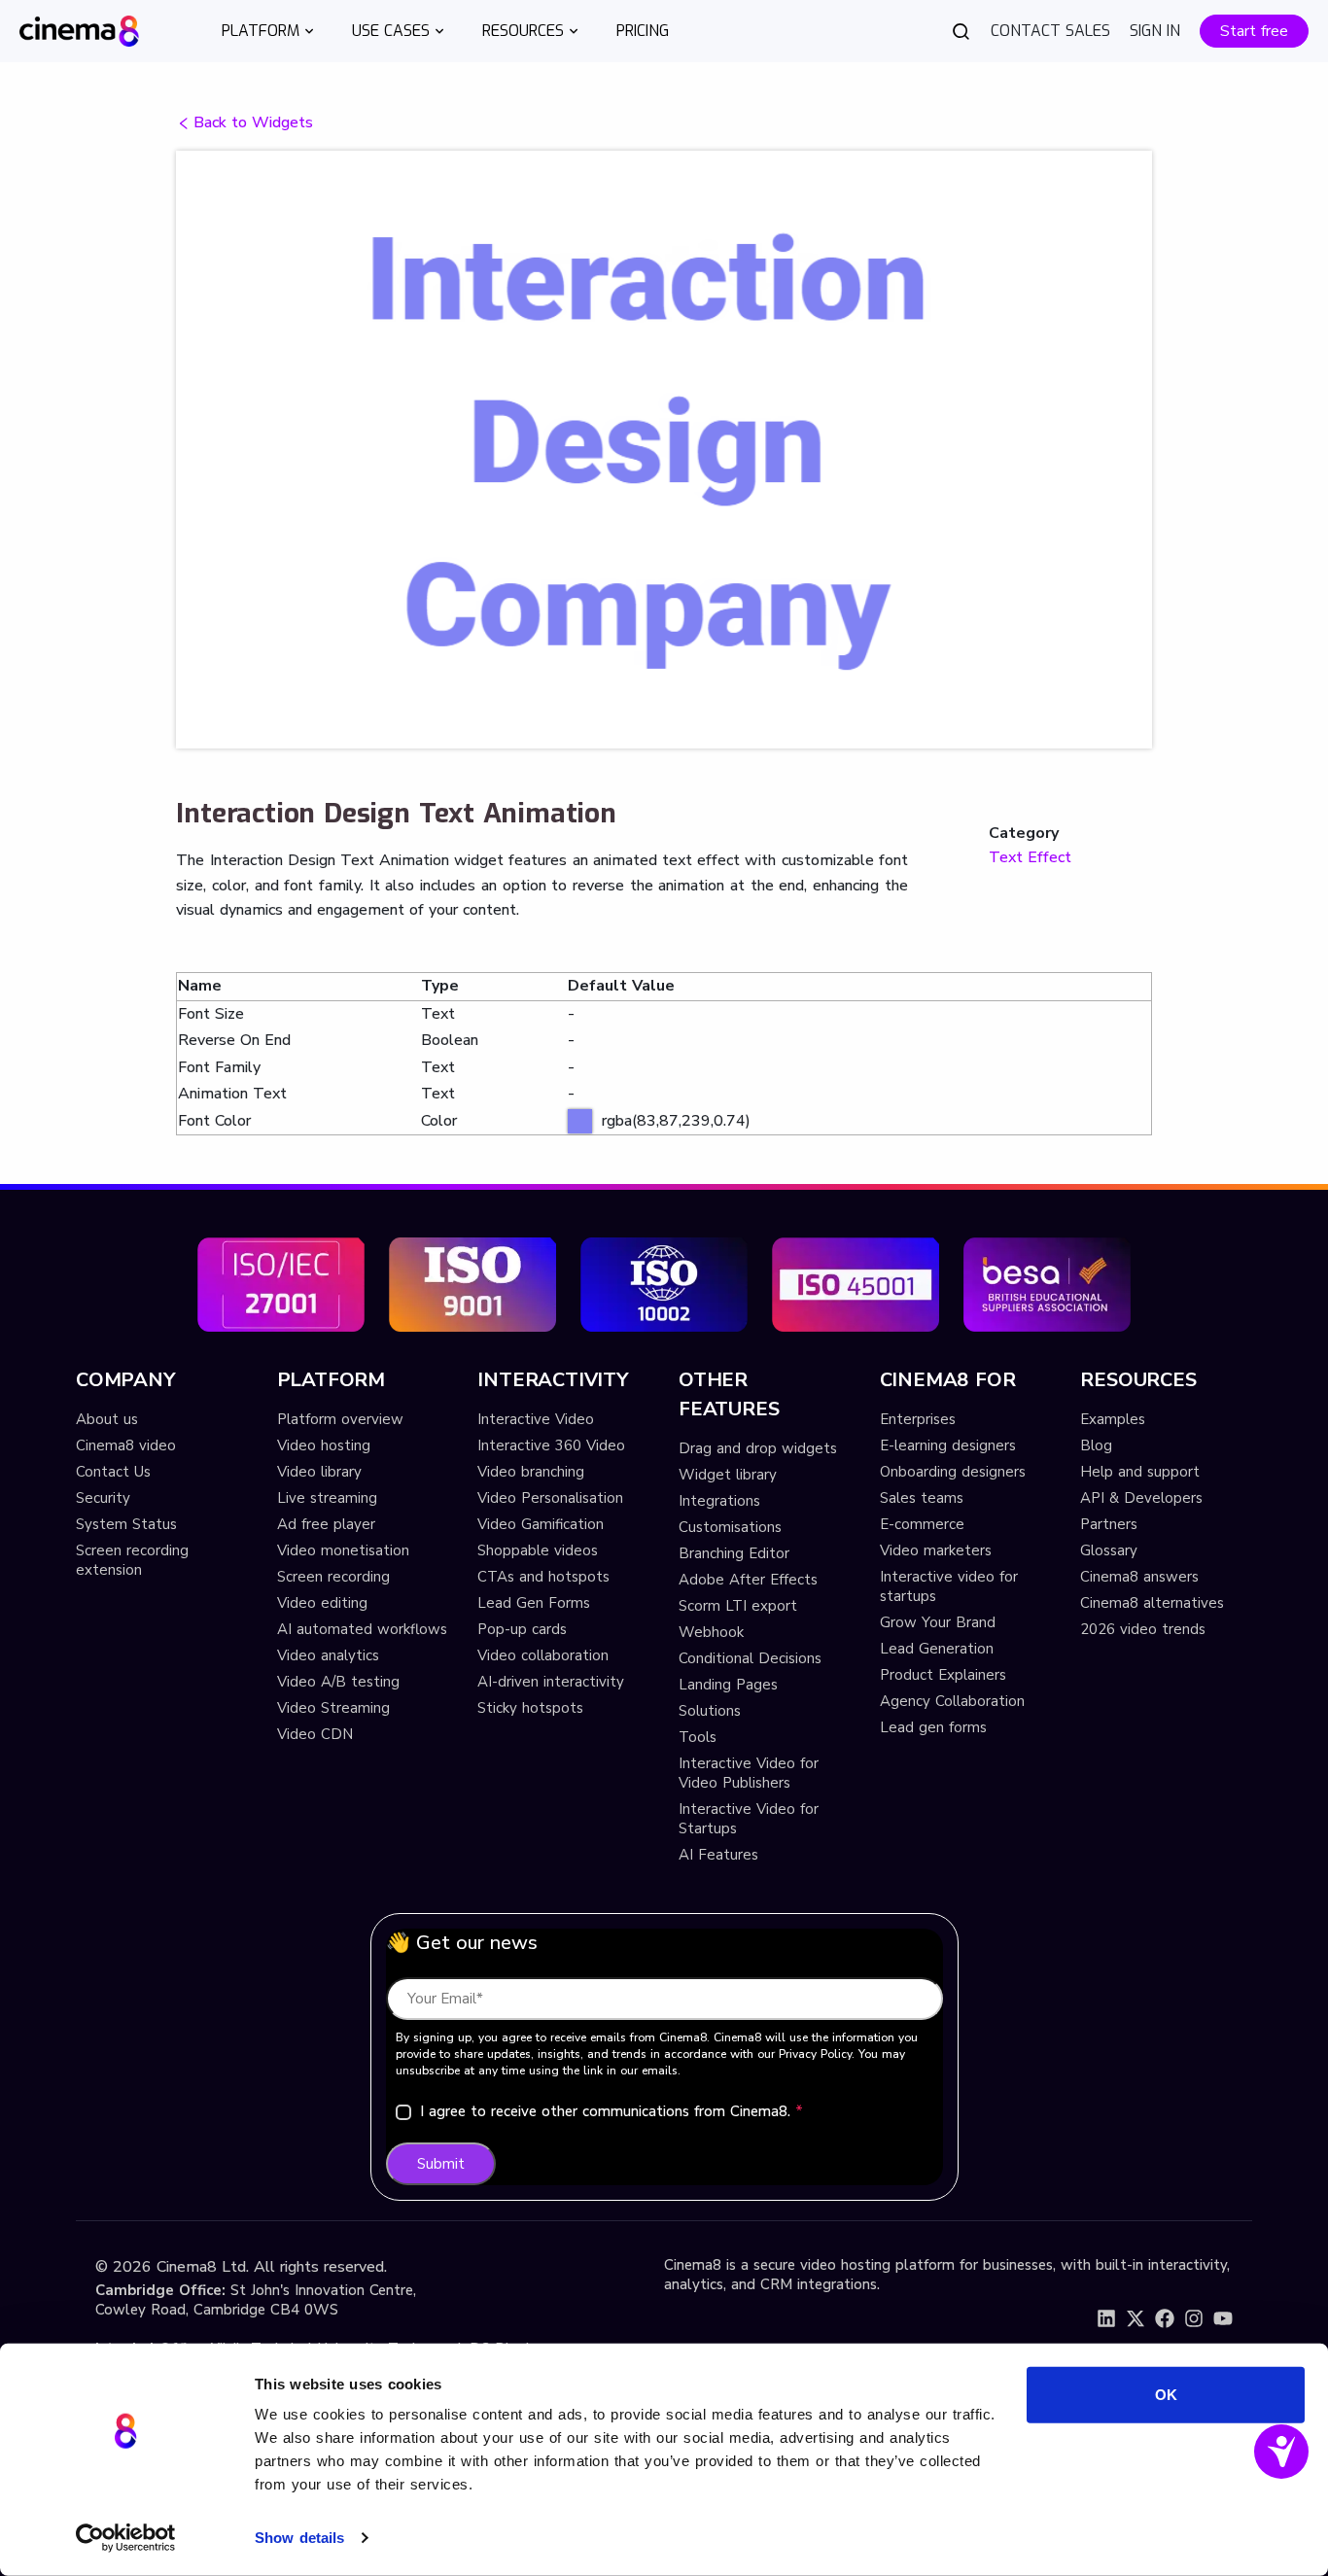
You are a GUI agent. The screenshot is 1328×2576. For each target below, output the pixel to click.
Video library (319, 1472)
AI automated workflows (362, 1629)
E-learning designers (948, 1445)
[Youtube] (1223, 2318)
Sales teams (922, 1498)
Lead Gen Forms (534, 1603)
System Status (126, 1524)
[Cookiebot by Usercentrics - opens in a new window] (126, 2538)
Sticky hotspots (530, 1708)
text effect (1030, 857)
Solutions (710, 1711)
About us (107, 1419)
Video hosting (324, 1445)
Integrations (719, 1501)
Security (103, 1498)
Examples (1113, 1419)
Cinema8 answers (1139, 1577)
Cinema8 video (126, 1445)
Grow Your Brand (938, 1622)
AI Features (718, 1855)
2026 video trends (1143, 1629)
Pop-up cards (522, 1629)
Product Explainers (943, 1675)
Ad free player (326, 1524)
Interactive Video (536, 1419)
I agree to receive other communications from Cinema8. (612, 2111)
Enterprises (918, 1419)
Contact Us (113, 1472)
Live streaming (327, 1498)
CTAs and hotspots (543, 1577)
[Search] (961, 31)
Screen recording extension (132, 1560)
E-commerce (922, 1524)
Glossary (1109, 1550)
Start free (1254, 31)
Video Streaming (333, 1708)
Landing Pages (728, 1685)
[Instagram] (1194, 2318)
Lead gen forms (933, 1727)
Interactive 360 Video (551, 1445)
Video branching (531, 1472)
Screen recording (333, 1577)
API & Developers (1141, 1498)
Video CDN (315, 1734)
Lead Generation (937, 1649)
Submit (441, 2164)
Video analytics (328, 1655)
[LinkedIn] (1106, 2318)
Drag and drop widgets (758, 1448)
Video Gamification (541, 1524)
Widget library (728, 1475)
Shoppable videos (538, 1550)
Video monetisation (343, 1550)
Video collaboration (543, 1655)
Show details (299, 2538)
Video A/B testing (338, 1682)
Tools (698, 1737)
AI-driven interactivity (551, 1682)
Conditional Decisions (750, 1658)
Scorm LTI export (738, 1606)
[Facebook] (1165, 2318)
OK (1166, 2395)
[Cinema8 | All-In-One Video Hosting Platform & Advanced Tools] (79, 30)
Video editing (322, 1603)
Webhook (711, 1632)
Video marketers (936, 1550)
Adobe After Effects (748, 1580)
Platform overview (340, 1419)
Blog (1096, 1445)
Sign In (1155, 31)
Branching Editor (734, 1553)
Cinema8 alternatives (1152, 1603)
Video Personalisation (550, 1498)
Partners (1109, 1524)
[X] (1136, 2318)
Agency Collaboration (952, 1701)
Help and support (1140, 1472)
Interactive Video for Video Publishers (749, 1773)
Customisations (730, 1527)
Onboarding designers (953, 1472)
